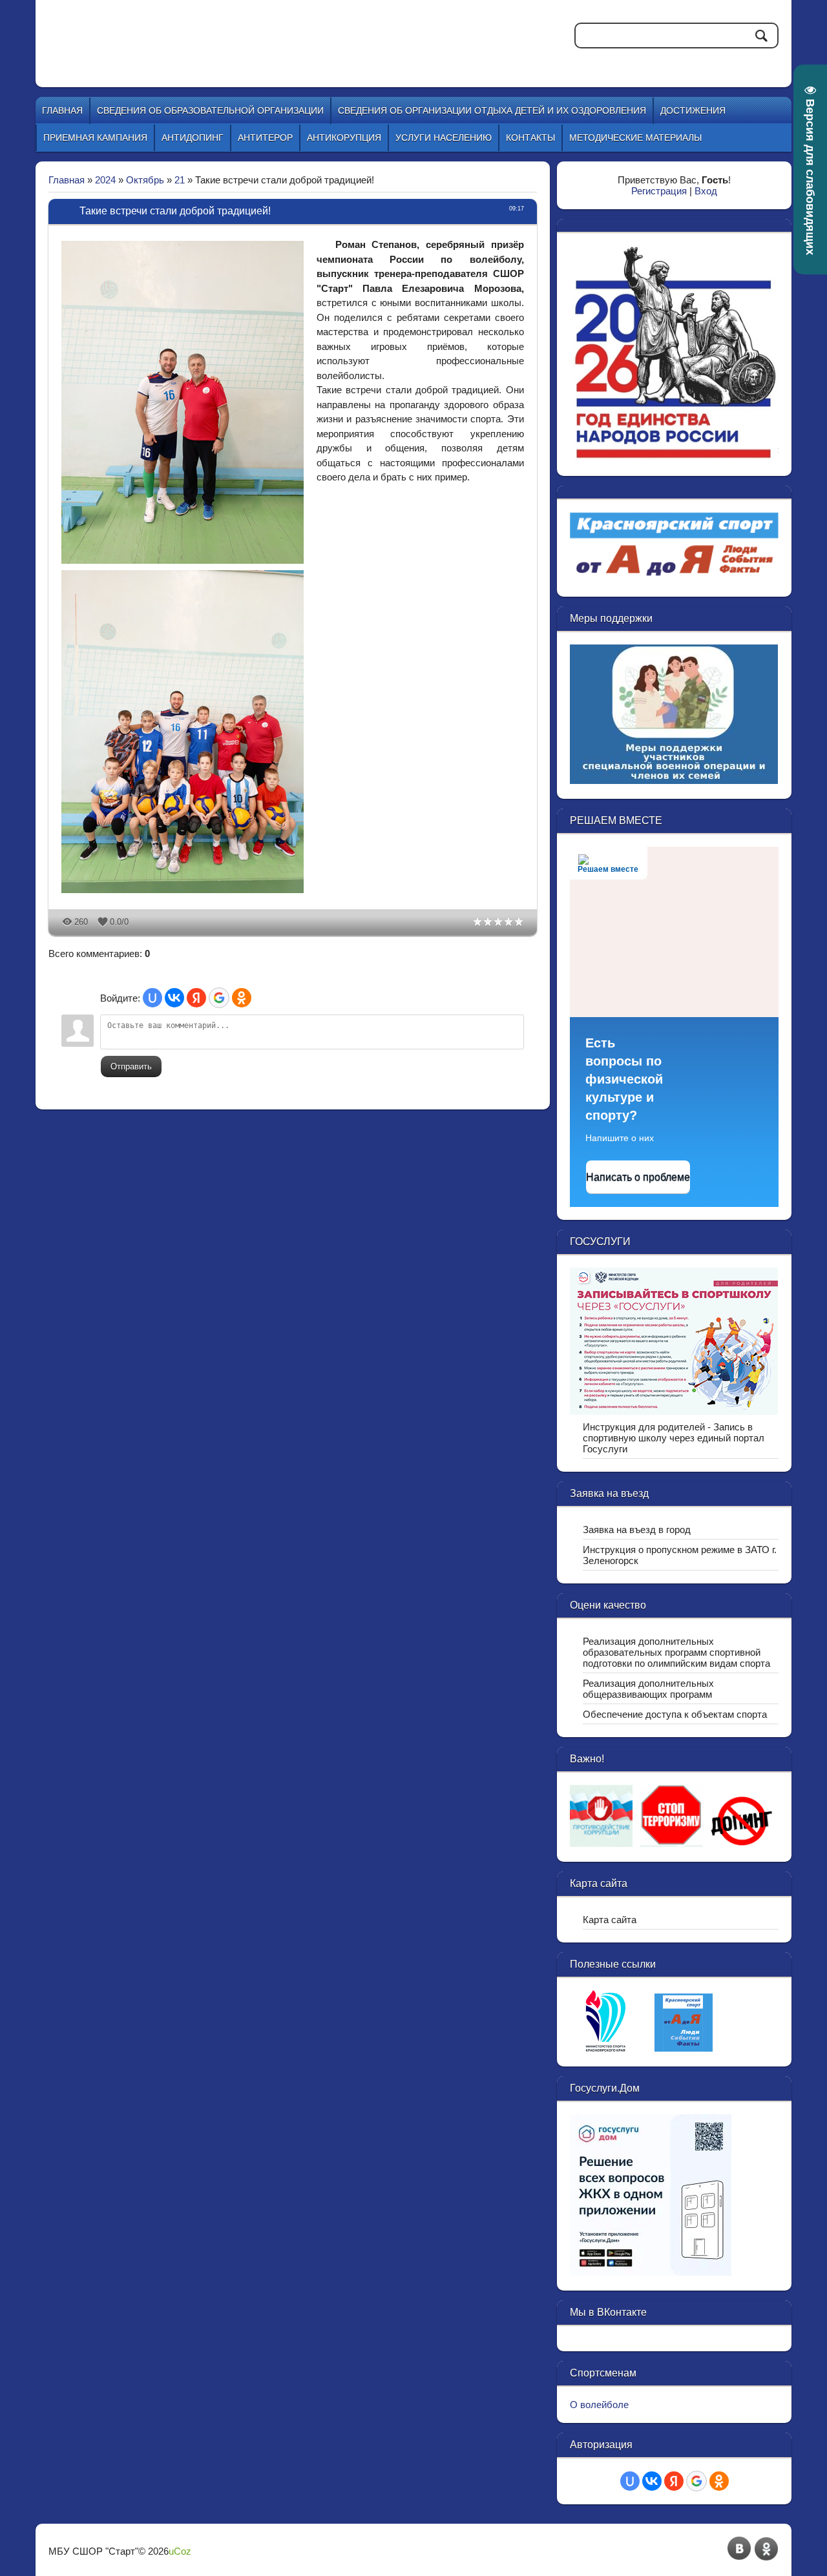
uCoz (180, 2551)
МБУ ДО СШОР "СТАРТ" (266, 32)
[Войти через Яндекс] (196, 998)
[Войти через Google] (219, 998)
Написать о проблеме (638, 1177)
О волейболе (599, 2405)
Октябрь (145, 180)
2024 (105, 180)
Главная (67, 180)
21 (180, 180)
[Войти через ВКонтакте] (174, 998)
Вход (706, 191)
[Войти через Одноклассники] (242, 998)
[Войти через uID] (152, 998)
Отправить (131, 1066)
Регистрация (659, 191)
